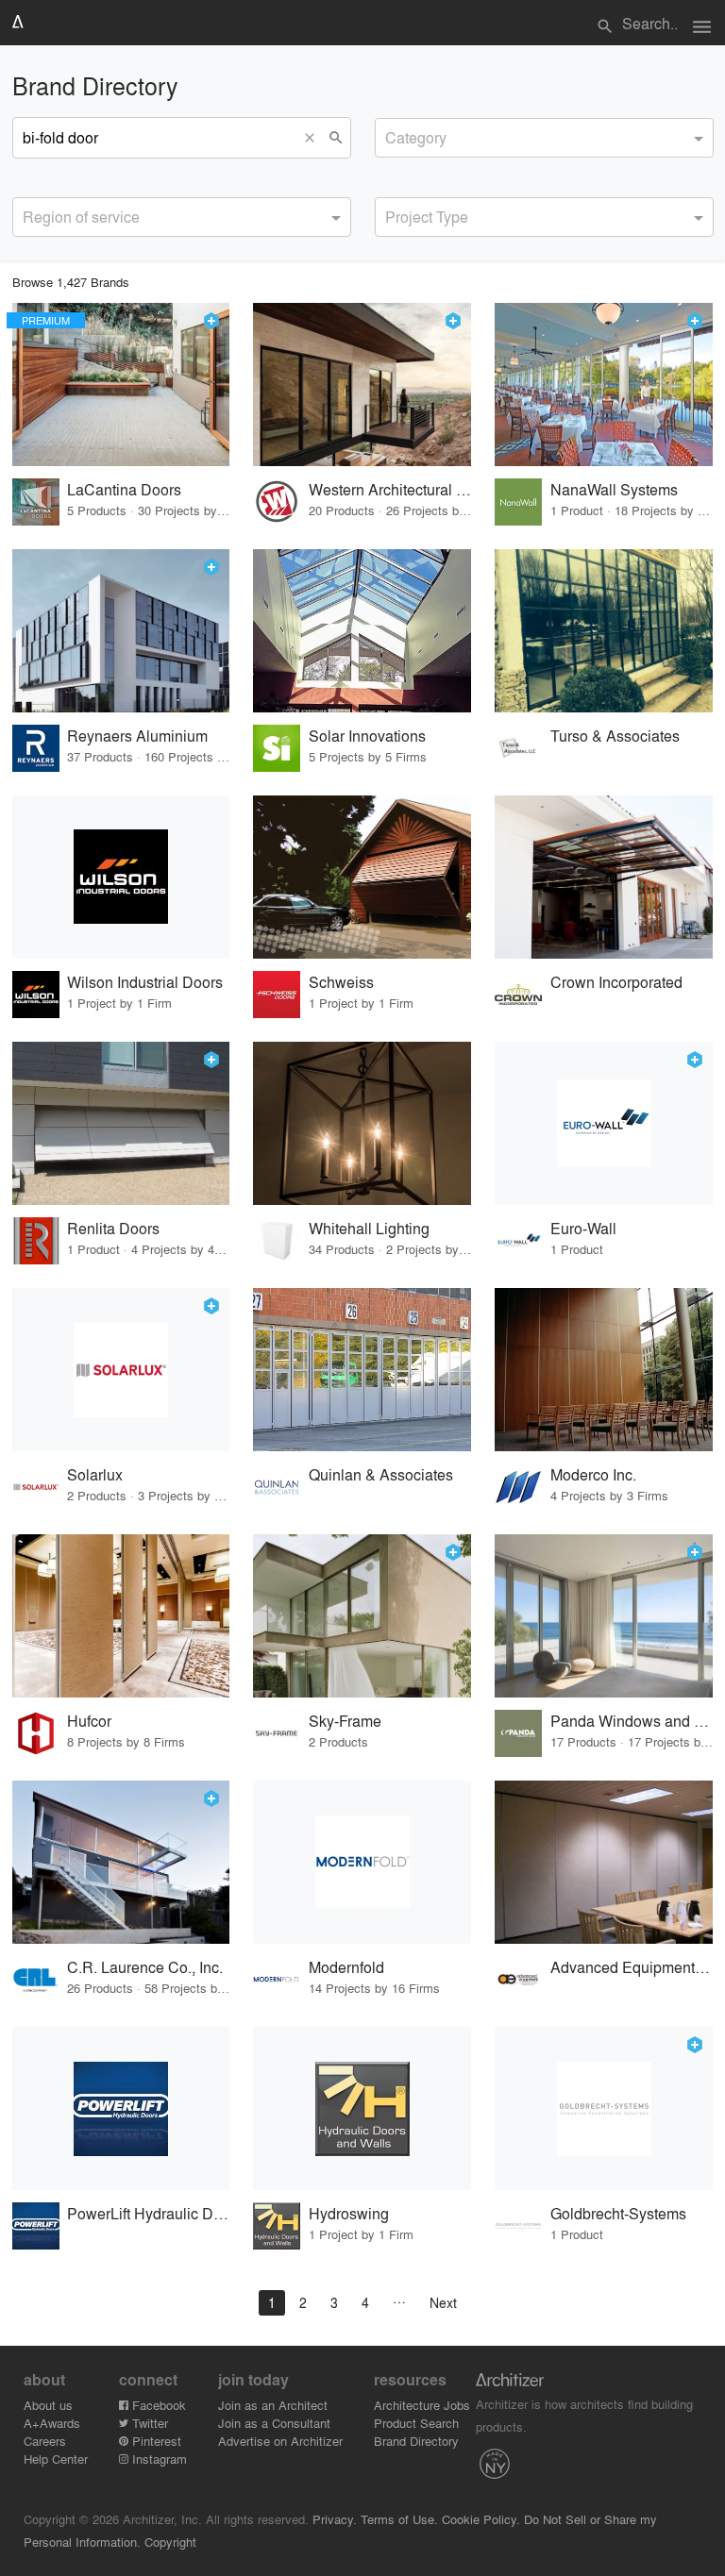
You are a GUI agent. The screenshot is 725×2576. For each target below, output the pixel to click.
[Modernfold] (362, 1862)
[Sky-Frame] (362, 1616)
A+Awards (52, 2423)
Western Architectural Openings (390, 489)
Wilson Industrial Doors (145, 982)
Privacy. (335, 2519)
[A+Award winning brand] (211, 321)
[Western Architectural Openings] (362, 385)
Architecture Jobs (422, 2405)
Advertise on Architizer (280, 2441)
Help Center (56, 2459)
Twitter (148, 2423)
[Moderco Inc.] (604, 1370)
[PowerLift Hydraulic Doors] (121, 2108)
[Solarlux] (121, 1370)
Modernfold (346, 1967)
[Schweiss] (362, 877)
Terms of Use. (399, 2519)
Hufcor (89, 1721)
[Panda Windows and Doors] (604, 1616)
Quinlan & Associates (381, 1474)
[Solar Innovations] (362, 631)
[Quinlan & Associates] (362, 1370)
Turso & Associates (615, 736)
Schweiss (341, 982)
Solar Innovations (367, 736)
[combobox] (544, 138)
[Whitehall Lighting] (362, 1123)
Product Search (416, 2423)
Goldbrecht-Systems (618, 2213)
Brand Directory (416, 2441)
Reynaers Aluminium (137, 736)
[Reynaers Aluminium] (121, 631)
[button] (314, 138)
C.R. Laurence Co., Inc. (145, 1967)
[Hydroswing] (362, 2108)
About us (48, 2405)
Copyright (170, 2542)
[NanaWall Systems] (604, 385)
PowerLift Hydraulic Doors (149, 2213)
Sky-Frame (345, 1721)
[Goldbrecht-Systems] (604, 2108)
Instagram (158, 2459)
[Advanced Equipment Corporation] (604, 1862)
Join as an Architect (273, 2405)
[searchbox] (391, 135)
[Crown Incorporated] (604, 877)
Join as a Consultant (274, 2423)
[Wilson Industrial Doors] (121, 877)
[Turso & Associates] (604, 631)
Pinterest (155, 2441)
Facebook (157, 2405)
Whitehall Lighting (369, 1228)
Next (443, 2302)
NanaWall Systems (614, 489)
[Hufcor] (121, 1616)
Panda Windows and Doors (632, 1721)
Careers (45, 2441)
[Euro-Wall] (604, 1123)
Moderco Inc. (593, 1474)
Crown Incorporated (616, 982)
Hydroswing (349, 2213)
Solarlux (95, 1474)
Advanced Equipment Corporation (632, 1967)
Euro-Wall (583, 1228)
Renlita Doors (113, 1228)
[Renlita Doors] (121, 1123)
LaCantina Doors (124, 489)
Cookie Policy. (481, 2519)
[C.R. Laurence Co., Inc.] (121, 1862)
